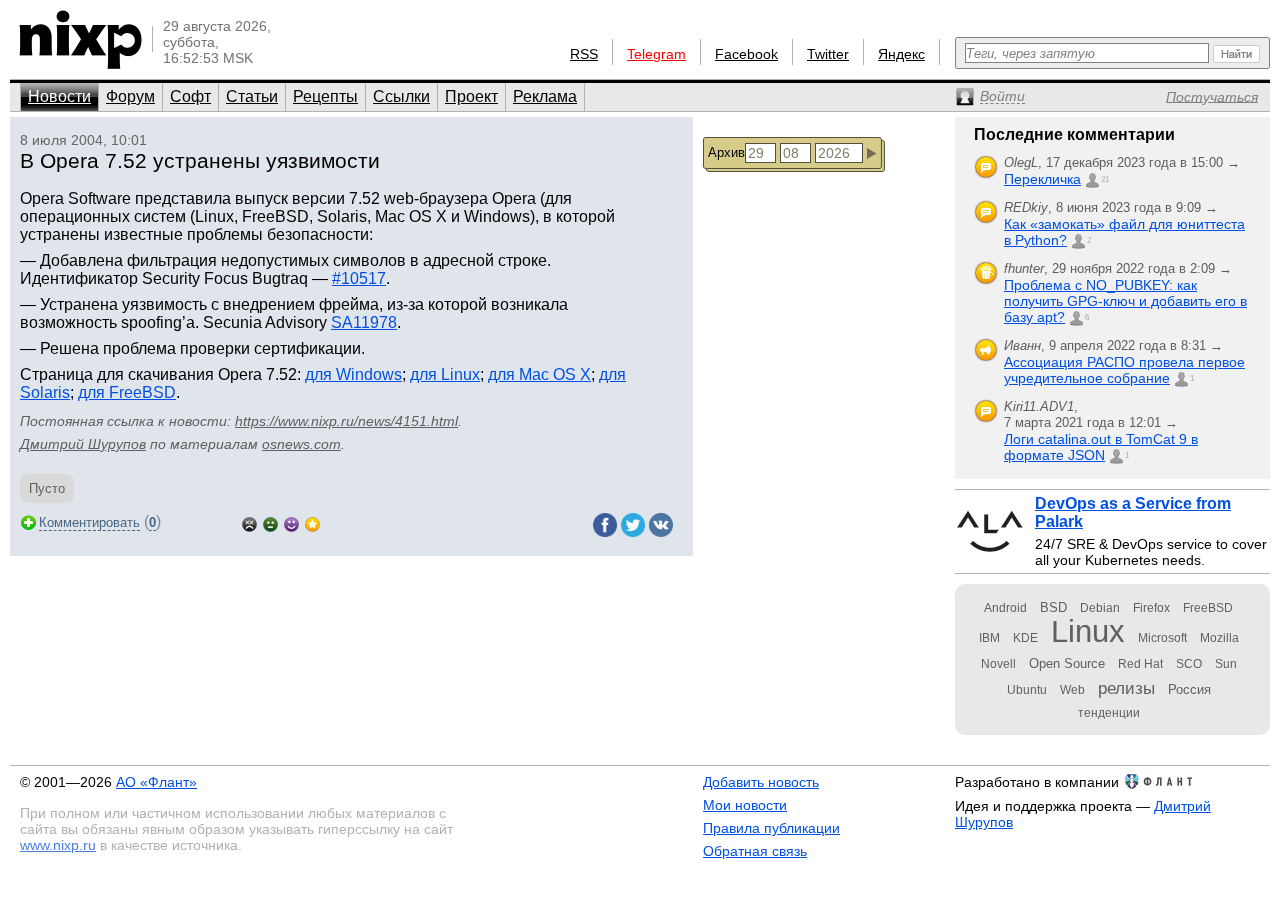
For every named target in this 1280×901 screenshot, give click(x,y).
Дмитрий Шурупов (83, 444)
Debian (1100, 608)
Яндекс (901, 54)
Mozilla (1219, 638)
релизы (1126, 688)
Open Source (1067, 663)
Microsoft (1162, 638)
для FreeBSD (127, 392)
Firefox (1151, 608)
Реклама (545, 96)
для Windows (353, 374)
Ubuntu (1027, 690)
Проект (471, 96)
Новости (59, 96)
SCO (1189, 664)
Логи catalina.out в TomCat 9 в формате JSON (1101, 447)
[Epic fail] (249, 522)
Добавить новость (761, 782)
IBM (989, 638)
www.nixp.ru (58, 845)
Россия (1189, 689)
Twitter (828, 54)
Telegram (656, 54)
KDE (1025, 638)
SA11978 (364, 322)
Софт (190, 96)
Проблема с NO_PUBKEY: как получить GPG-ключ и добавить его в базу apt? (1125, 301)
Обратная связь (755, 851)
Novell (998, 664)
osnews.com (301, 444)
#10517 (359, 278)
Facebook (746, 54)
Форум (130, 96)
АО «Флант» (156, 782)
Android (1005, 608)
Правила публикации (771, 828)
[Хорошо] (291, 522)
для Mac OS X (539, 374)
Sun (1226, 664)
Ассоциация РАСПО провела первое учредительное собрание (1124, 370)
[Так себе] (270, 522)
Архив (726, 152)
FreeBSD (1208, 608)
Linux (1088, 631)
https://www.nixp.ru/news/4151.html (346, 421)
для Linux (445, 374)
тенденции (1109, 713)
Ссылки (401, 96)
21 (1105, 179)
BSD (1053, 607)
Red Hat (1140, 664)
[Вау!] (312, 522)
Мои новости (745, 805)
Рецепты (325, 96)
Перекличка (1042, 179)
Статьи (252, 96)
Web (1072, 690)
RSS (584, 54)
